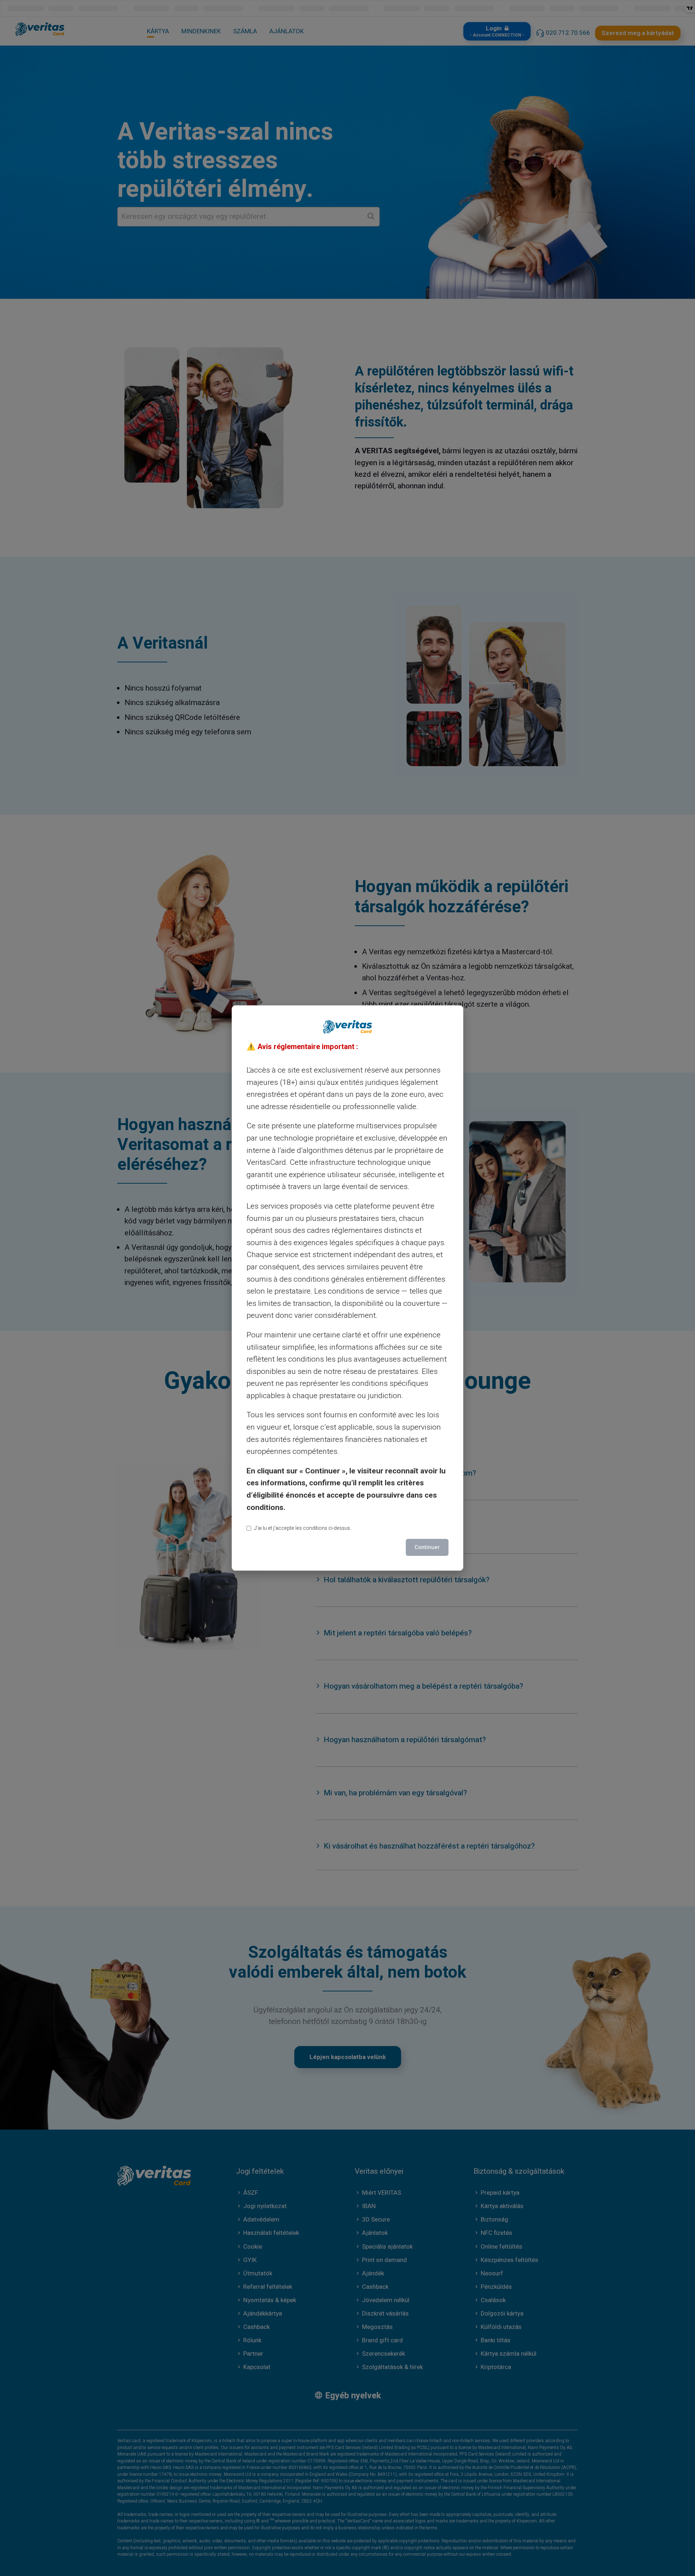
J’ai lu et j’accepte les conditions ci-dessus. (303, 1528)
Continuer (427, 1547)
